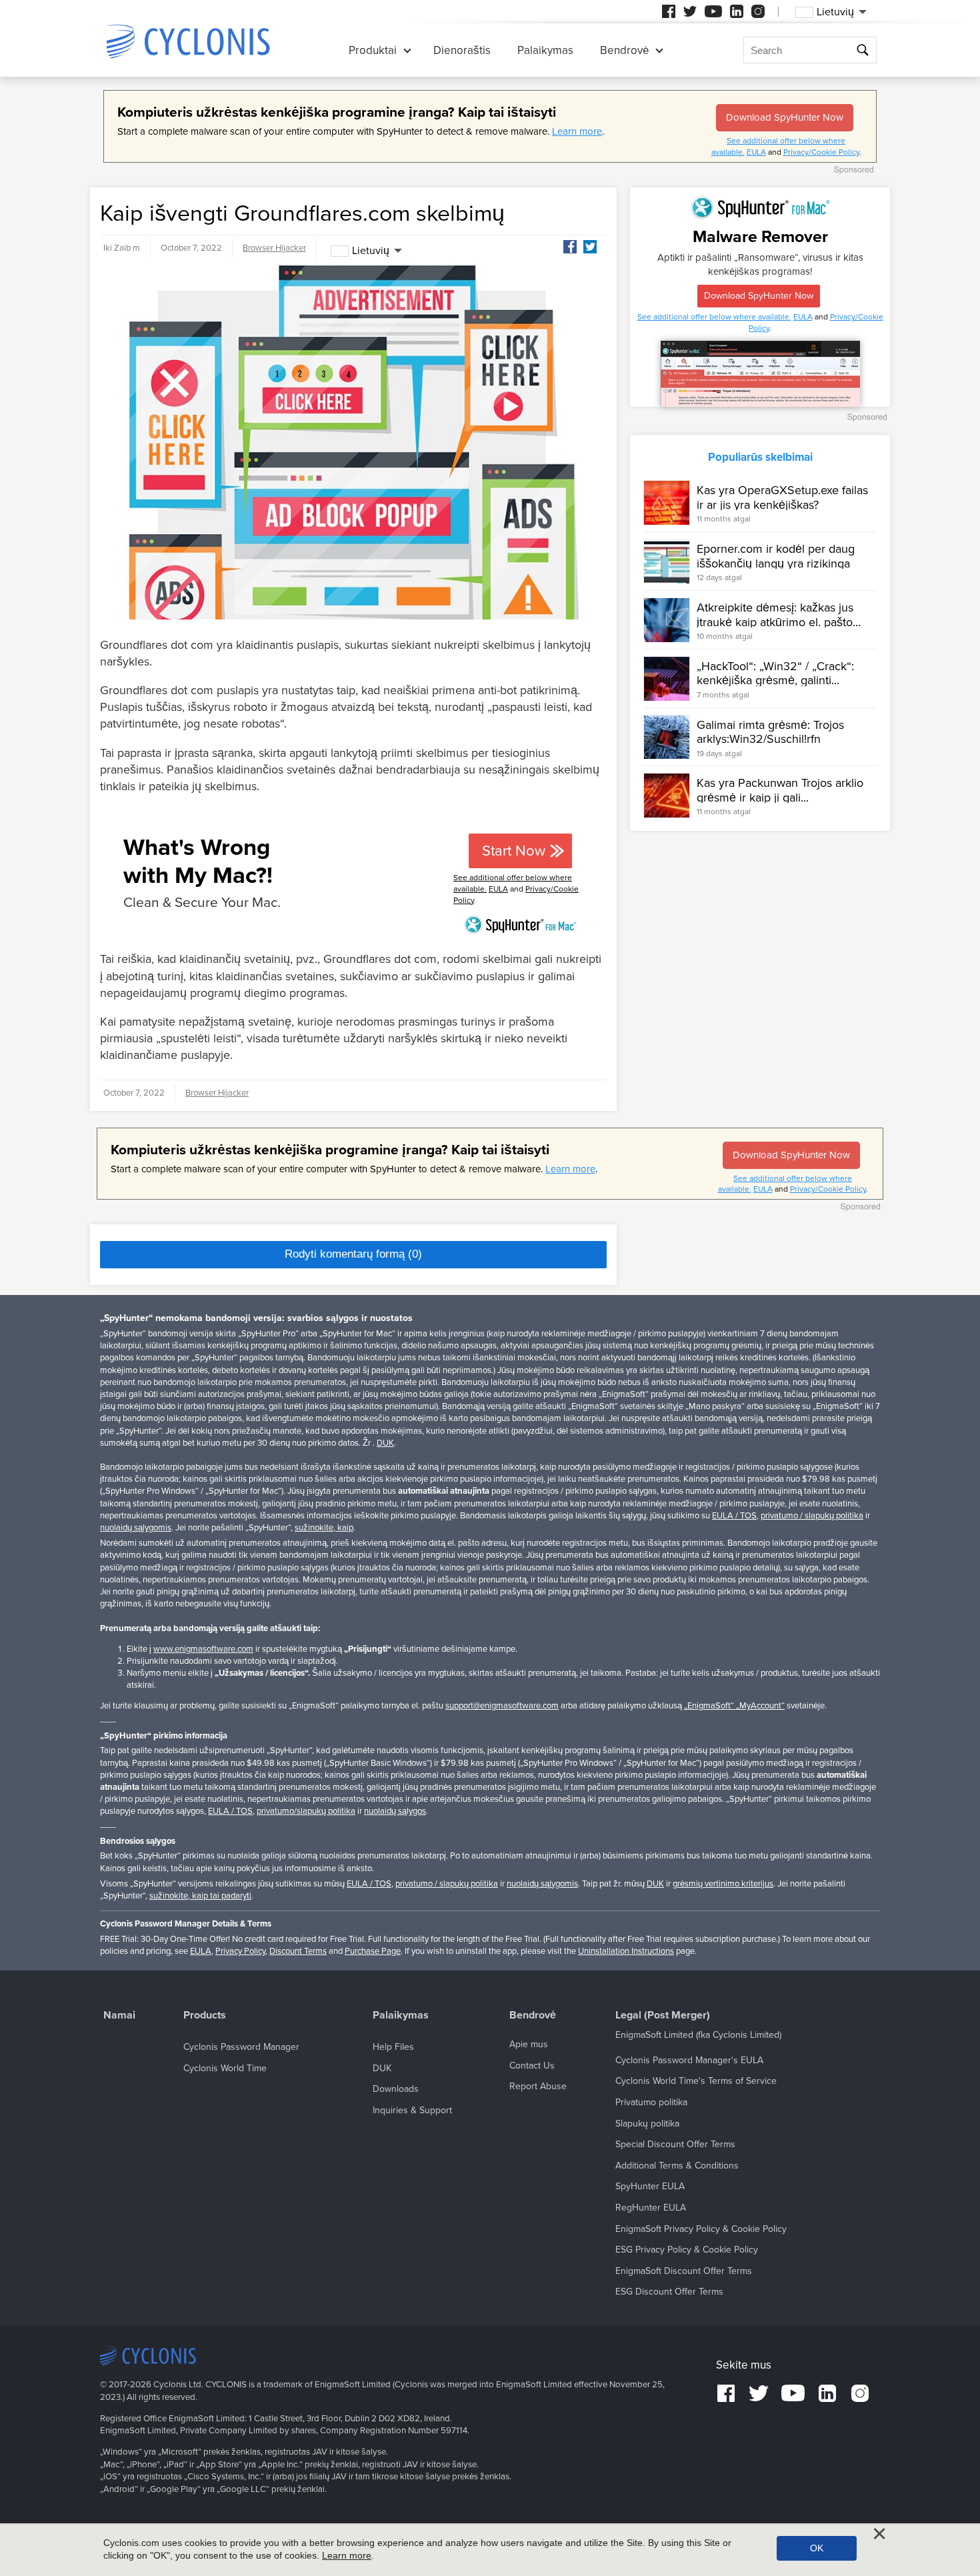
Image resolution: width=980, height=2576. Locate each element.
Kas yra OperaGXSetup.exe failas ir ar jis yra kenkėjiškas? (782, 497)
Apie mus (529, 2044)
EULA (756, 152)
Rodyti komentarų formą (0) (353, 1254)
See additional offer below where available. (714, 317)
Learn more (577, 131)
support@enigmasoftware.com (502, 1706)
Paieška (864, 50)
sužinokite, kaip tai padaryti (200, 1896)
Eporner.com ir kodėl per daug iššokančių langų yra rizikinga (776, 556)
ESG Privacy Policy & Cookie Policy (687, 2250)
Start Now (514, 851)
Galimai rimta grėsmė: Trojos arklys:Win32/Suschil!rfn (770, 732)
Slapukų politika (647, 2124)
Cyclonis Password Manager (241, 2047)
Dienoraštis (462, 50)
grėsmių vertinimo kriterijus (723, 1884)
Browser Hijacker (274, 248)
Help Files (393, 2047)
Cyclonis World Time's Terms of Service (696, 2081)
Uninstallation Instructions (626, 1951)
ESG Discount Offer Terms (669, 2292)
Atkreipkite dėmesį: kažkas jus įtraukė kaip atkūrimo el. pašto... (779, 615)
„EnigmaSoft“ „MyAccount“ (734, 1706)
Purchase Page (373, 1951)
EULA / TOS (734, 1516)
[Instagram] (758, 11)
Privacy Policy (240, 1951)
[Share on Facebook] (570, 247)
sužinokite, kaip (324, 1528)
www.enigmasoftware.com (203, 1649)
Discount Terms (298, 1951)
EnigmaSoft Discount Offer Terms (684, 2271)
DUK (385, 1443)
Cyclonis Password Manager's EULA (689, 2060)
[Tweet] (590, 247)
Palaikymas (545, 50)
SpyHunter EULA (650, 2186)
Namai (119, 2016)
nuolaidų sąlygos (395, 1811)
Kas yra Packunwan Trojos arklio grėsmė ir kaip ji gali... (780, 790)
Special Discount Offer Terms (675, 2144)
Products (205, 2016)
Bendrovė (624, 50)
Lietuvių (371, 251)
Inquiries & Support (412, 2110)
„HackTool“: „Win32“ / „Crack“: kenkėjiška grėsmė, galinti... (775, 674)
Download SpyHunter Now (785, 117)
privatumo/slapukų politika (306, 1811)
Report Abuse (538, 2086)
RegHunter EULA (651, 2208)
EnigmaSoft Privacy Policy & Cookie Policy (701, 2229)
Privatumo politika (651, 2102)
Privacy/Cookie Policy (821, 152)
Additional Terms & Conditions (677, 2166)
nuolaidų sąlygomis (136, 1528)
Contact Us (532, 2066)
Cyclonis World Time (225, 2068)
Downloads (396, 2089)
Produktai (373, 50)
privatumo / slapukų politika (812, 1516)
